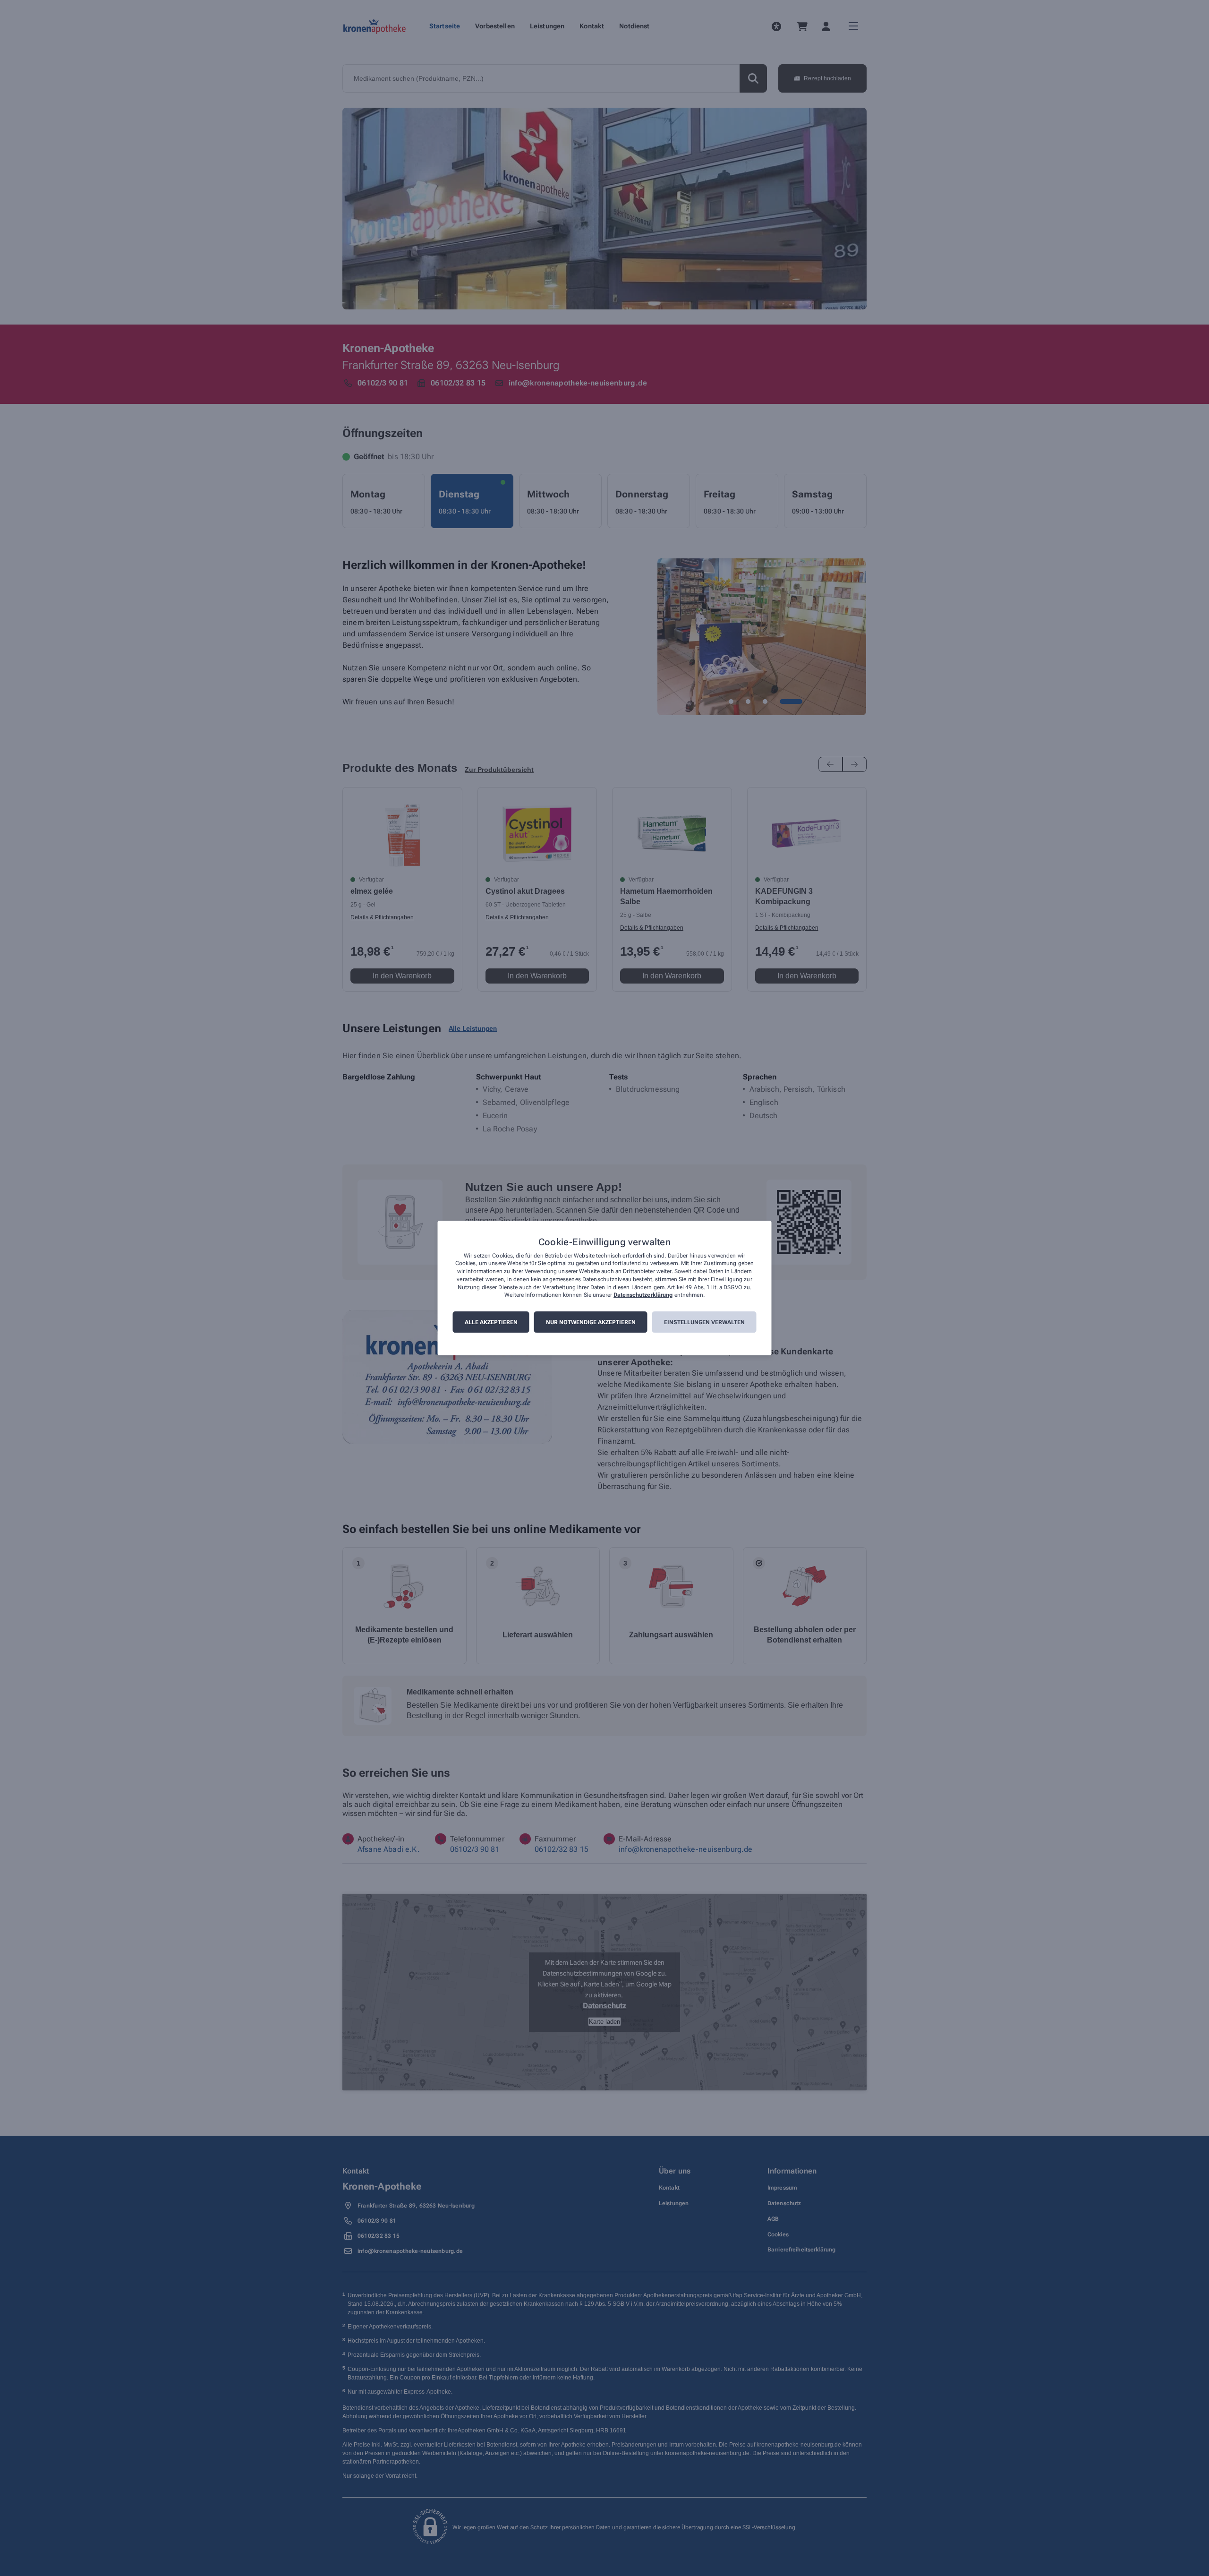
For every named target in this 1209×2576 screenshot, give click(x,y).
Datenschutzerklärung (643, 1295)
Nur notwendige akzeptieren (591, 1322)
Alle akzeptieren (491, 1322)
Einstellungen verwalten (704, 1322)
